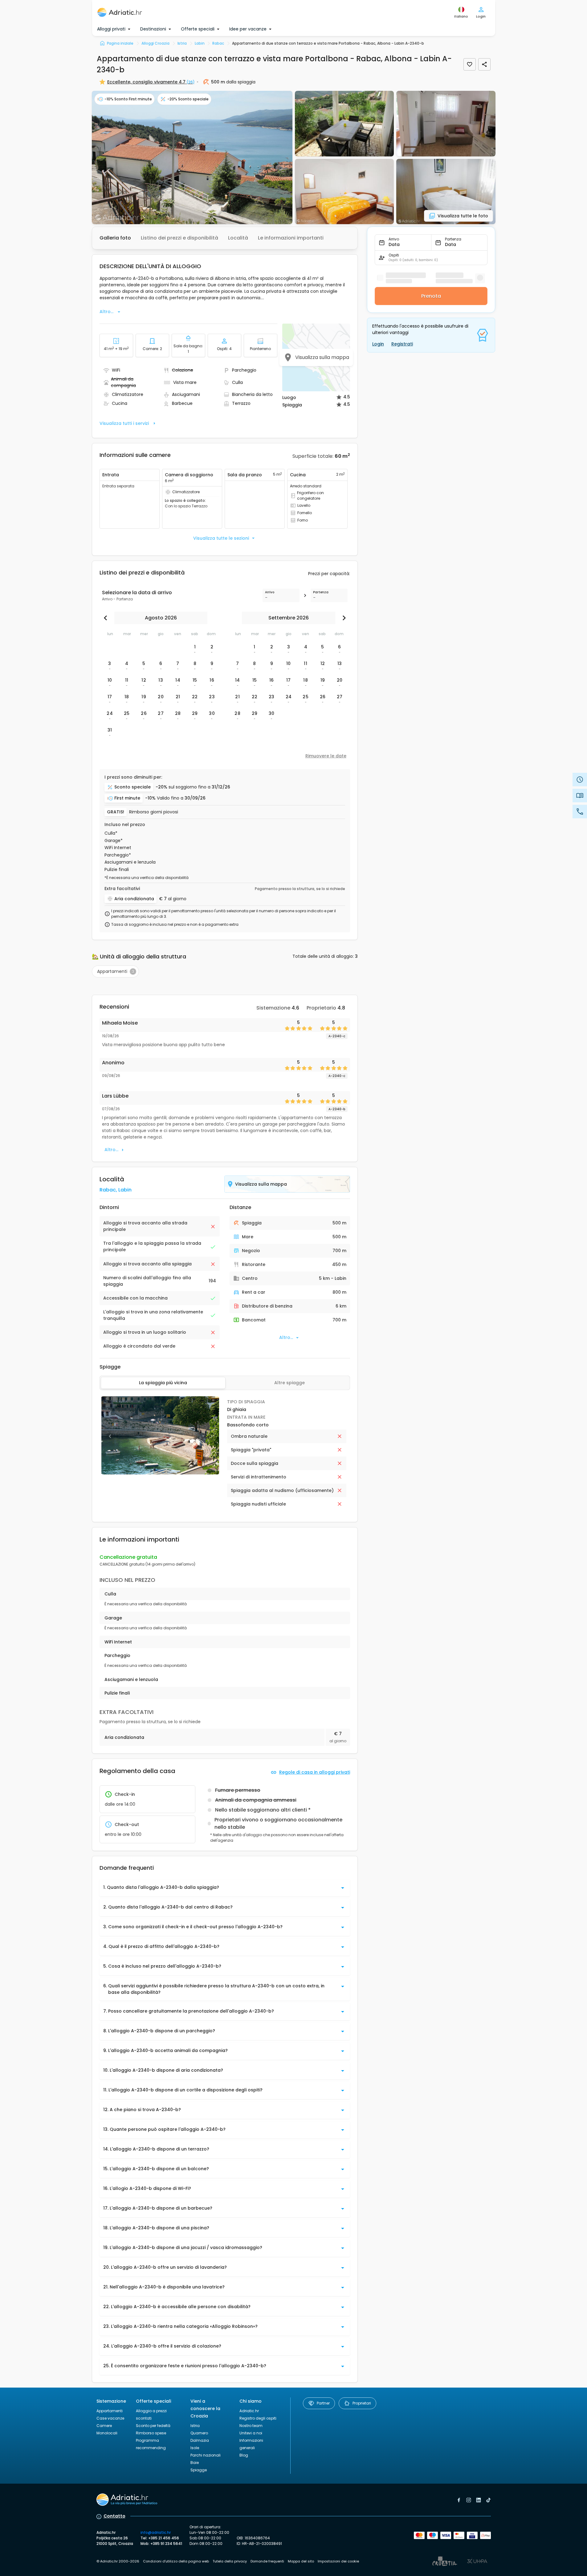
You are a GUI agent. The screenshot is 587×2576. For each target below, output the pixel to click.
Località (238, 238)
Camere (104, 2426)
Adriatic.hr (249, 2411)
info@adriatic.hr (156, 2532)
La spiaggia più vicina (163, 1383)
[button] (192, 157)
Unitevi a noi (251, 2433)
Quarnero (199, 2433)
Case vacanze (110, 2418)
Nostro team (251, 2426)
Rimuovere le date (326, 756)
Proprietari (362, 2403)
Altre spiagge (289, 1383)
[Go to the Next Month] (343, 618)
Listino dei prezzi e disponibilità (179, 238)
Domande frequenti (267, 2561)
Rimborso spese (151, 2433)
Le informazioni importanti (291, 238)
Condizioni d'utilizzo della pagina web (176, 2561)
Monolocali (107, 2433)
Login (378, 344)
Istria (195, 2426)
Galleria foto (115, 238)
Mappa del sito (301, 2561)
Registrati (402, 344)
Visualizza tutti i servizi (124, 423)
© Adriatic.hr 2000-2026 (118, 2561)
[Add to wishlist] (470, 64)
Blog (244, 2455)
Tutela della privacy (230, 2561)
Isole (195, 2448)
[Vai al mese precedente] (107, 618)
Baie (195, 2463)
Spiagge (199, 2470)
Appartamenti (110, 2411)
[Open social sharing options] (484, 64)
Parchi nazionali (206, 2455)
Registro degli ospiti (258, 2418)
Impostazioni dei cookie (338, 2561)
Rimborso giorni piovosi (154, 812)
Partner (323, 2403)
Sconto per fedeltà (153, 2426)
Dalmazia (200, 2440)
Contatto (114, 2516)
